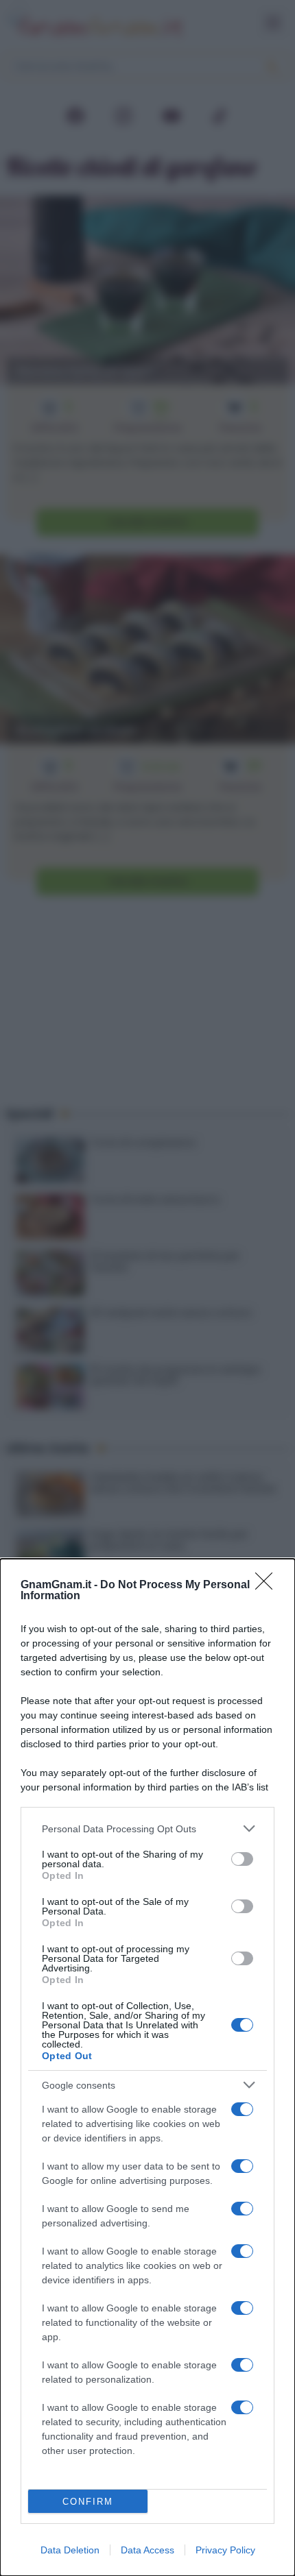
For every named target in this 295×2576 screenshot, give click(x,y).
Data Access (147, 2550)
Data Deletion (70, 2550)
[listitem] (147, 1828)
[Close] (268, 1585)
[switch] (242, 1859)
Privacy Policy (225, 2550)
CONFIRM (88, 2502)
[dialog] (147, 2067)
